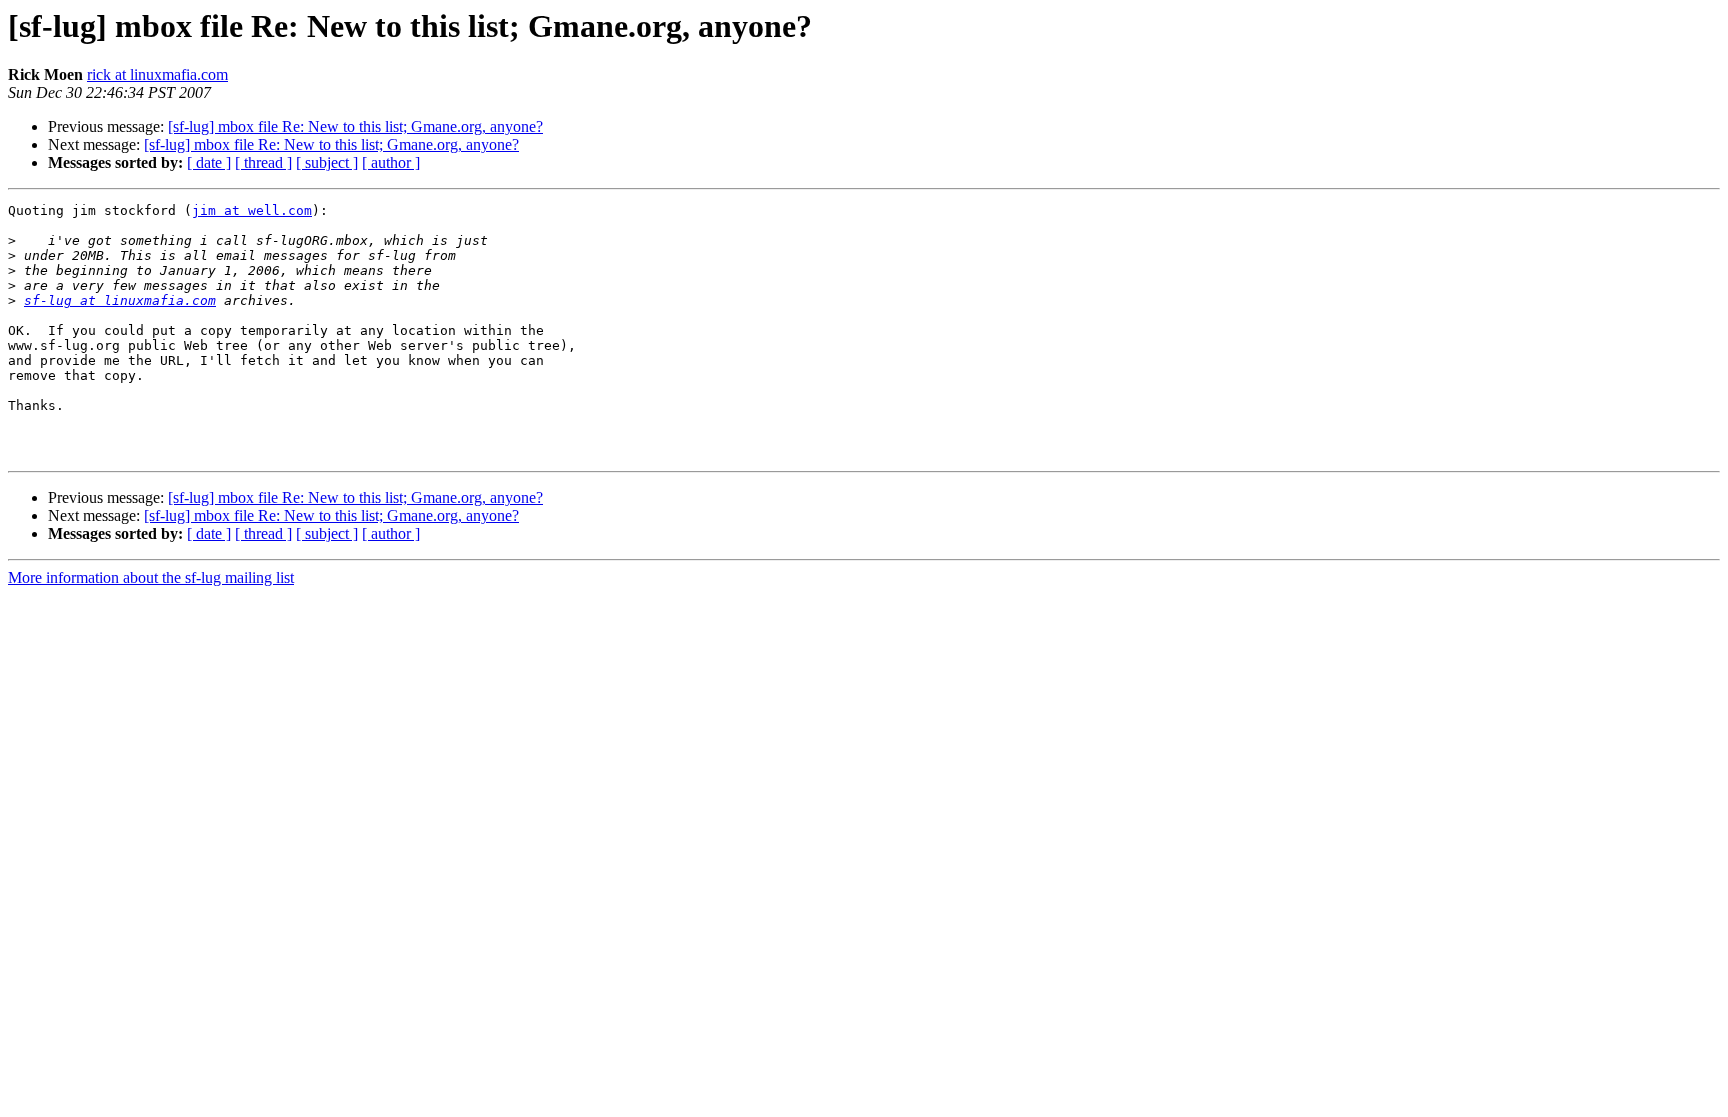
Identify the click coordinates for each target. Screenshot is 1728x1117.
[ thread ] (263, 162)
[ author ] (391, 162)
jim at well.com (252, 210)
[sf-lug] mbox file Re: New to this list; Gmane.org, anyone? (355, 126)
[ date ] (209, 162)
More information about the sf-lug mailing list (151, 577)
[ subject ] (327, 162)
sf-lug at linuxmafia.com (120, 300)
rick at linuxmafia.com (157, 74)
